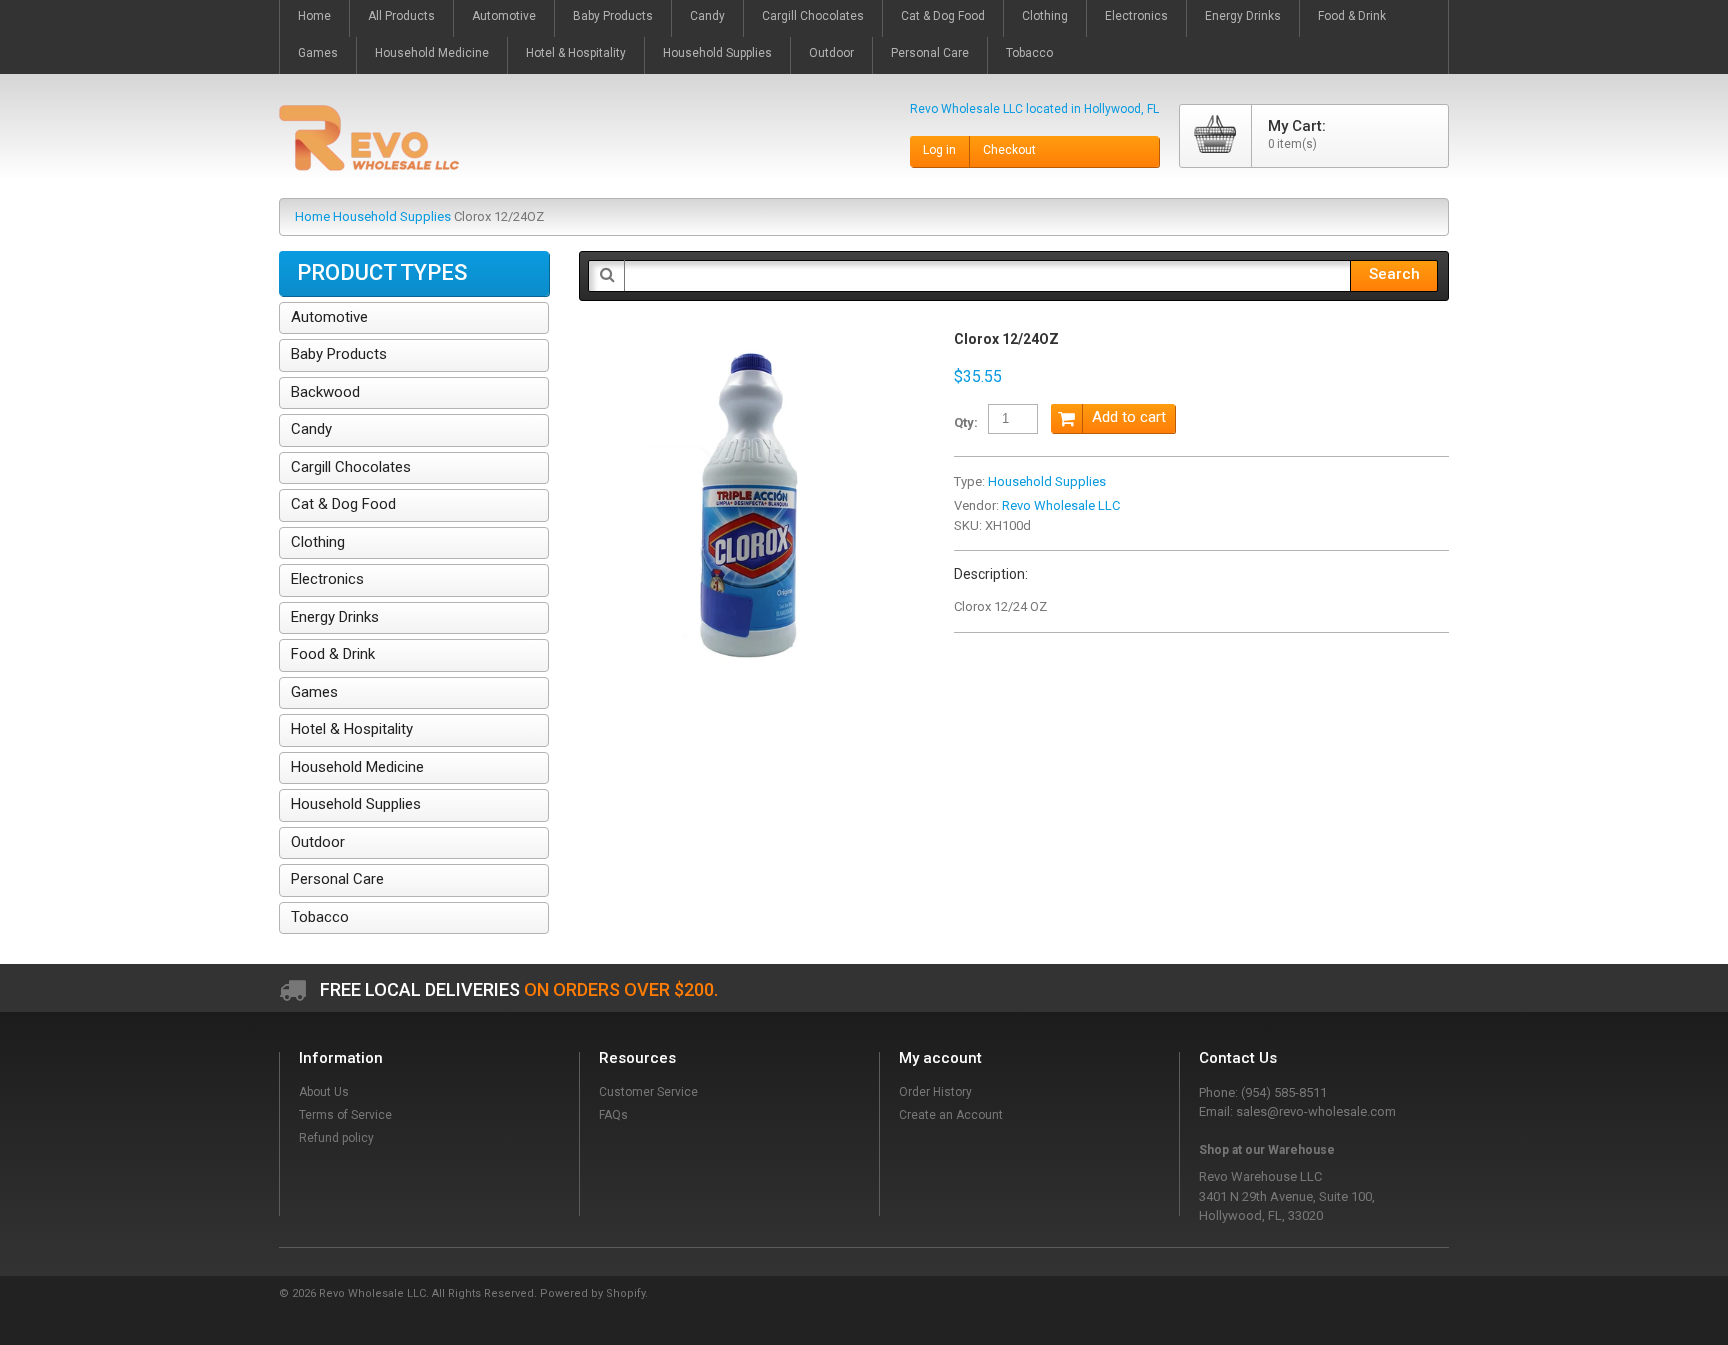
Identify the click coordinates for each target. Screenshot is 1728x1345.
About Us (324, 1092)
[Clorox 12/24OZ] (751, 340)
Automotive (329, 317)
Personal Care (337, 879)
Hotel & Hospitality (352, 729)
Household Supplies (392, 216)
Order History (935, 1092)
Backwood (325, 392)
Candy (311, 429)
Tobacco (320, 917)
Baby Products (339, 354)
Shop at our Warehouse (1267, 1150)
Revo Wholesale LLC (1061, 505)
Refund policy (336, 1138)
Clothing (318, 542)
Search (1394, 274)
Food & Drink (333, 654)
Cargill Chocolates (351, 467)
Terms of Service (345, 1115)
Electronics (327, 579)
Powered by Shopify (592, 1293)
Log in (939, 150)
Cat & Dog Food (343, 504)
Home (312, 216)
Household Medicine (357, 767)
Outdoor (318, 842)
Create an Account (951, 1115)
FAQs (613, 1115)
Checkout (1009, 150)
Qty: (966, 422)
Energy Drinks (335, 617)
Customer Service (648, 1092)
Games (314, 692)
